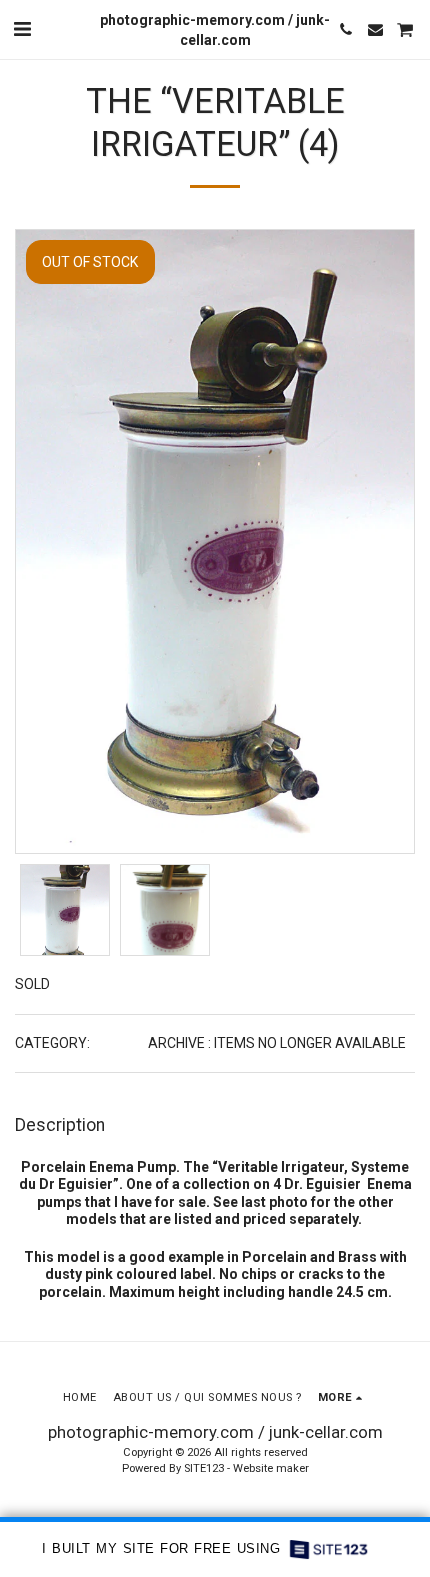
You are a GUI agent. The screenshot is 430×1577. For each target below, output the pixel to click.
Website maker (271, 1468)
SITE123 (204, 1468)
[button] (22, 29)
